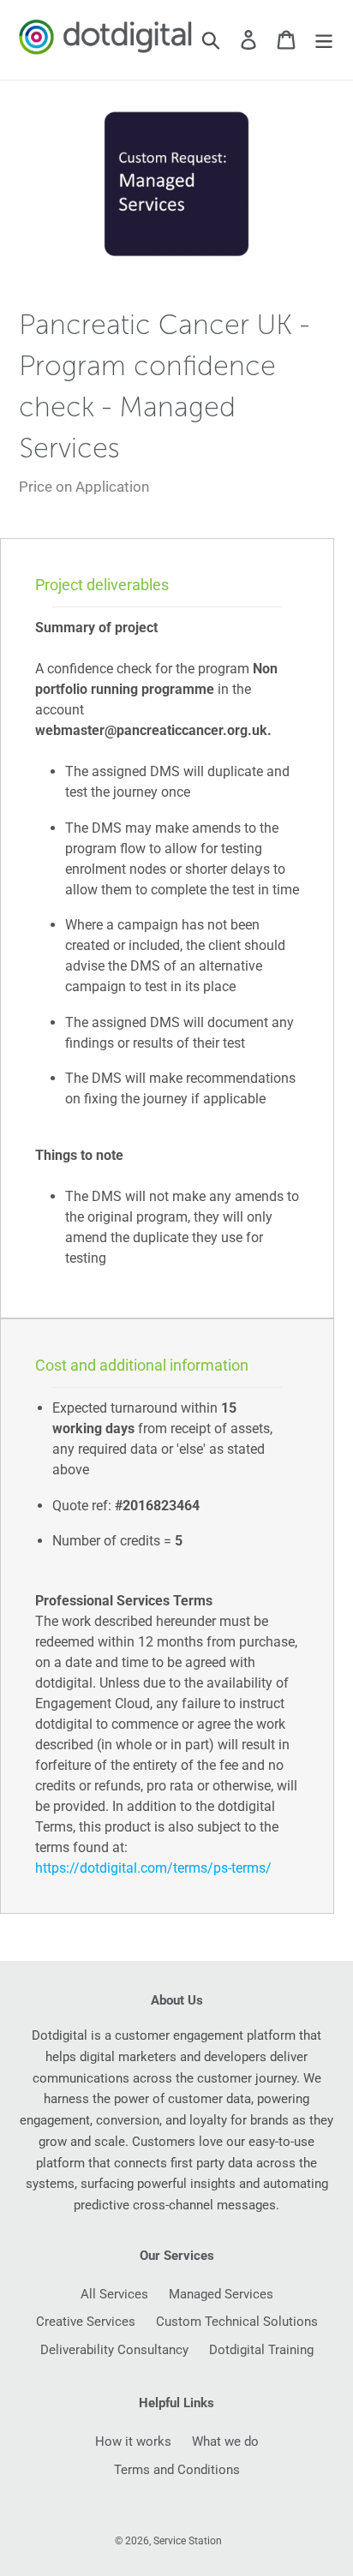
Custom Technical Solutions (237, 2322)
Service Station (188, 2541)
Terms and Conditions (177, 2470)
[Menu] (324, 40)
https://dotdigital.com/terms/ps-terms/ (153, 1868)
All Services (114, 2294)
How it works (133, 2442)
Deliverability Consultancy (114, 2350)
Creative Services (86, 2322)
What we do (225, 2442)
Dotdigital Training (261, 2350)
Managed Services (221, 2294)
